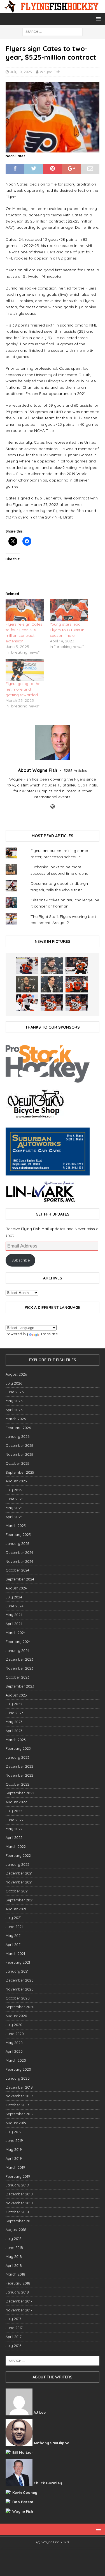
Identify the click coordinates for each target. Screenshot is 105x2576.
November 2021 (19, 1882)
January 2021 (17, 1971)
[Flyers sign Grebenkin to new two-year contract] (27, 966)
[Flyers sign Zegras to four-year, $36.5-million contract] (77, 984)
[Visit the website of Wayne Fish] (53, 807)
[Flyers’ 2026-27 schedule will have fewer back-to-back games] (27, 984)
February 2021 (18, 1962)
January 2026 (17, 1436)
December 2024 (19, 1552)
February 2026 (18, 1428)
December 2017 (19, 2301)
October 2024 (17, 1570)
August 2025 (16, 1481)
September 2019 (20, 2114)
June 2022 (15, 1820)
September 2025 (20, 1472)
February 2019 (18, 2176)
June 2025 (15, 1499)
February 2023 (18, 1748)
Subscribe (21, 1260)
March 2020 (16, 2060)
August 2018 (16, 2230)
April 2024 (14, 1624)
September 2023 (20, 1686)
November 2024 (19, 1561)
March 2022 (16, 1846)
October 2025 (17, 1463)
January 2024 (17, 1651)
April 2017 (14, 2337)
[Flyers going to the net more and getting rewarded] (25, 670)
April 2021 (14, 1945)
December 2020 (20, 1980)
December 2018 (19, 2194)
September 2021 (19, 1900)
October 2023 (17, 1677)
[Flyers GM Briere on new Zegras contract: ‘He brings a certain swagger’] (52, 984)
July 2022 (14, 1811)
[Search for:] (53, 31)
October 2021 (17, 1891)
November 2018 (19, 2203)
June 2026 (15, 1392)
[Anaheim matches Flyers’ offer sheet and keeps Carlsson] (77, 1003)
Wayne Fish (50, 72)
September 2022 (20, 1793)
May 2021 (14, 1936)
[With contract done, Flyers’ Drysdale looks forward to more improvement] (52, 966)
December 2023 (19, 1659)
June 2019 (14, 2140)
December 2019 (19, 2087)
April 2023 (14, 1731)
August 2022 (16, 1802)
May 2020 (14, 2043)
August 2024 (16, 1588)
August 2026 (16, 1374)
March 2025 (16, 1526)
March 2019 (15, 2167)
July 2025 (14, 1490)
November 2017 (19, 2310)
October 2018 (17, 2212)
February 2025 (18, 1535)
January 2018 (17, 2292)
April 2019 (14, 2158)
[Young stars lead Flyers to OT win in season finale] (69, 610)
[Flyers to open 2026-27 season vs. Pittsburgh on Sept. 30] (27, 1003)
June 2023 (15, 1713)
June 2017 (14, 2328)
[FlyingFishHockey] (53, 10)
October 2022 (17, 1784)
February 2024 (18, 1642)
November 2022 (19, 1775)
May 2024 (14, 1615)
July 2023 (14, 1704)
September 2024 (20, 1579)
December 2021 (19, 1873)
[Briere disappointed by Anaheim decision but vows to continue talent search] (52, 1003)
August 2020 (16, 2016)
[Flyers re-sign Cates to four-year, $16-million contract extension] (25, 610)
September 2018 (20, 2221)
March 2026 (16, 1419)
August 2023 (16, 1695)
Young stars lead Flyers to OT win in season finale (67, 630)
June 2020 (15, 2034)
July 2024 (14, 1597)
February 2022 (18, 1855)
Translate (49, 1334)
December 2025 (19, 1445)
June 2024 (15, 1606)
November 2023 (19, 1668)
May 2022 (14, 1829)
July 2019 (14, 2132)
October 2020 (18, 1998)
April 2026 (14, 1410)
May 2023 (14, 1722)
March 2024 (16, 1633)
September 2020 (20, 2007)
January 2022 (17, 1864)
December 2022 (19, 1766)
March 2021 (15, 1954)
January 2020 (18, 2078)
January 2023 (17, 1757)
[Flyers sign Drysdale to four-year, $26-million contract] (77, 966)
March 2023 (16, 1740)
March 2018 (15, 2274)
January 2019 (17, 2185)
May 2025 (14, 1508)
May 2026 (14, 1401)
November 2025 (19, 1454)
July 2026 (14, 1383)
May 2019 (14, 2149)
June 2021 (14, 1927)
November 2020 (20, 1989)
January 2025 (17, 1543)
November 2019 (19, 2096)
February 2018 (18, 2283)
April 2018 (14, 2265)
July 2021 (13, 1918)
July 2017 (13, 2319)
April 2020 (14, 2051)
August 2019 (16, 2123)
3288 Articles (75, 770)
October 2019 (17, 2105)
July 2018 (14, 2239)
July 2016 (13, 2346)
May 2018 (14, 2256)
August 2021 (16, 1909)
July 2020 (14, 2025)
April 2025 (14, 1517)
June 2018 (14, 2248)
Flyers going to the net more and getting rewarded (23, 689)
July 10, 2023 (21, 72)
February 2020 (18, 2069)
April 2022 (14, 1837)
